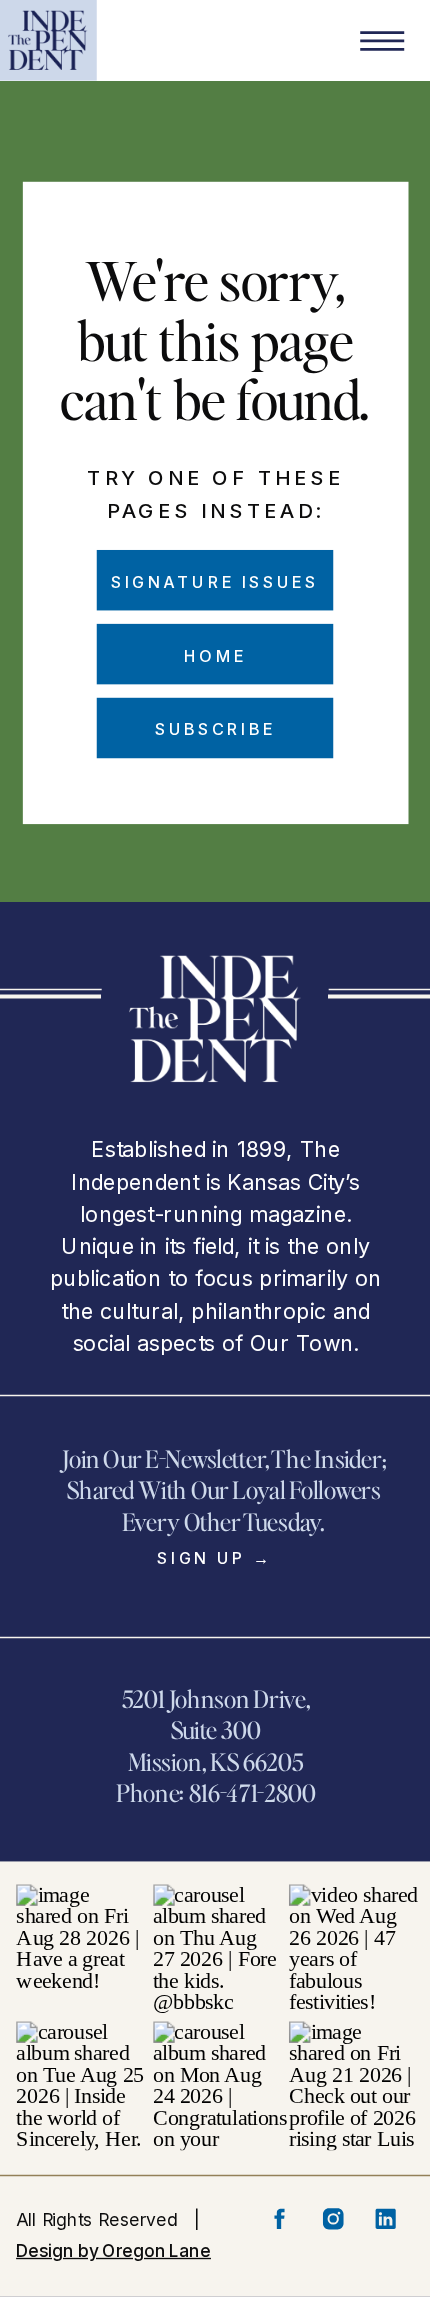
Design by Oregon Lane (113, 2250)
